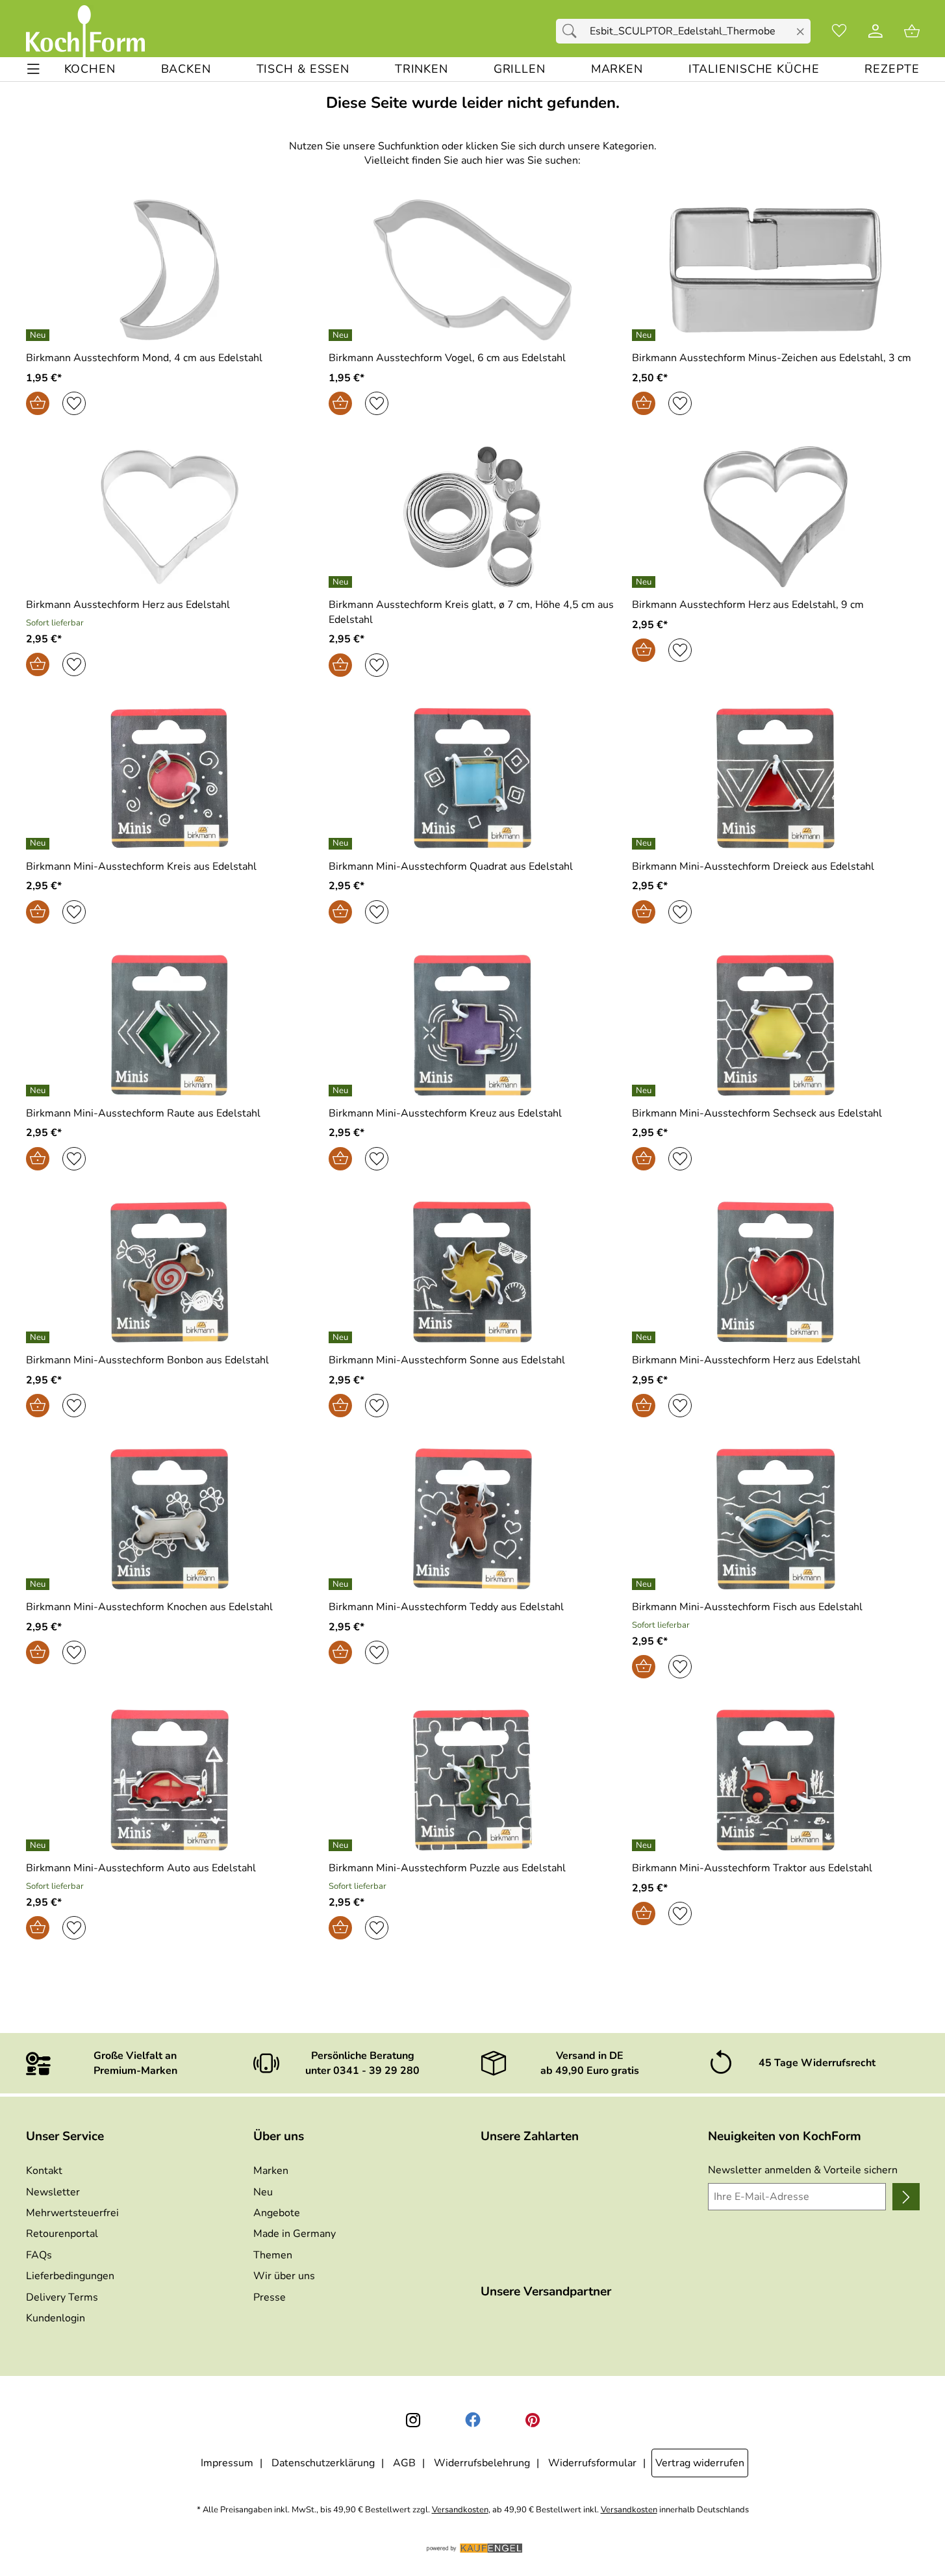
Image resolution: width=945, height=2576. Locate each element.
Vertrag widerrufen (700, 2463)
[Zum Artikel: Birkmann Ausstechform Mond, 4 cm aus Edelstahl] (170, 270)
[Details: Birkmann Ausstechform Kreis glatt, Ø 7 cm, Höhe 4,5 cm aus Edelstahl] (342, 582)
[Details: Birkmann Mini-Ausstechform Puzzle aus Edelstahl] (342, 1845)
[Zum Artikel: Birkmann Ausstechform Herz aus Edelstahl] (170, 517)
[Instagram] (413, 2420)
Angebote (277, 2213)
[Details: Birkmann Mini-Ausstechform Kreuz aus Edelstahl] (342, 1091)
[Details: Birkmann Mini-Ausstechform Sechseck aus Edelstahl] (645, 1091)
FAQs (39, 2255)
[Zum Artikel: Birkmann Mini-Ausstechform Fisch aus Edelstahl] (776, 1519)
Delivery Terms (62, 2297)
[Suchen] (573, 31)
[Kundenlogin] (876, 31)
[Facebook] (473, 2420)
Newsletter (53, 2192)
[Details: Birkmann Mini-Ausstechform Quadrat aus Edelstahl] (342, 844)
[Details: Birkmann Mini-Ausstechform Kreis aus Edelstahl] (39, 844)
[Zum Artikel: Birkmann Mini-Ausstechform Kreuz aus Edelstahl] (472, 1025)
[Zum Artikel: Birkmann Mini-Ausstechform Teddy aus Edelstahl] (472, 1519)
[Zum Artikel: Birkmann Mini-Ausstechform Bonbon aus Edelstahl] (170, 1272)
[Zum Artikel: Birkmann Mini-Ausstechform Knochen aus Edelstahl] (170, 1519)
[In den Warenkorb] (38, 403)
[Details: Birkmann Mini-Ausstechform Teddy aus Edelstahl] (342, 1584)
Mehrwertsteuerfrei (72, 2213)
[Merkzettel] (839, 31)
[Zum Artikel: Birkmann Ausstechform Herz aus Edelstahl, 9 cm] (776, 517)
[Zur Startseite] (85, 31)
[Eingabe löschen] (800, 32)
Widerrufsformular (592, 2463)
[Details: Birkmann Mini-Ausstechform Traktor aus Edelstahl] (645, 1845)
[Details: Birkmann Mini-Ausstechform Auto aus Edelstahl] (39, 1845)
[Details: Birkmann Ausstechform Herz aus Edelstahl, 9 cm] (645, 582)
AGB (404, 2463)
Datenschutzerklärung (323, 2463)
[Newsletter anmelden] (906, 2197)
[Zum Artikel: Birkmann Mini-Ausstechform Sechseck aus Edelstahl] (776, 1025)
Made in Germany (295, 2234)
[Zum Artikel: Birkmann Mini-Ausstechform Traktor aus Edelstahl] (776, 1780)
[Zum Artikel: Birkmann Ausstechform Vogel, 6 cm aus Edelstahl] (472, 270)
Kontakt (44, 2171)
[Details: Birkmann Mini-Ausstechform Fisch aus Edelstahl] (645, 1584)
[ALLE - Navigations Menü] (33, 69)
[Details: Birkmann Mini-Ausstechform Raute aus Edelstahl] (39, 1091)
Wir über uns (284, 2276)
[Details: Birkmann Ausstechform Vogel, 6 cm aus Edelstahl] (342, 335)
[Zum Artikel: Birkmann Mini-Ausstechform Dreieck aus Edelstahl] (776, 778)
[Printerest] (533, 2420)
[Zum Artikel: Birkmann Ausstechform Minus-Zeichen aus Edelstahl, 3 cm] (776, 270)
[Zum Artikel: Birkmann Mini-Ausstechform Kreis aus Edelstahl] (170, 778)
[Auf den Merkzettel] (74, 403)
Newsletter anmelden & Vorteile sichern (803, 2170)
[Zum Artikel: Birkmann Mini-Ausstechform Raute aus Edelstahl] (170, 1025)
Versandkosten (460, 2510)
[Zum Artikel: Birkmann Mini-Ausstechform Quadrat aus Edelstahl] (472, 778)
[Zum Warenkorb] (912, 31)
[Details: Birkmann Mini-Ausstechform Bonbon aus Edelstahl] (39, 1337)
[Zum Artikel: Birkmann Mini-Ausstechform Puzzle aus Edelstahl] (472, 1780)
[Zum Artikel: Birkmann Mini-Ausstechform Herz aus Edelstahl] (776, 1272)
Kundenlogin (56, 2318)
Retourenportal (62, 2234)
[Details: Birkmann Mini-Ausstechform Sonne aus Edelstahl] (342, 1337)
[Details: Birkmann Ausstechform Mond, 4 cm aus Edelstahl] (39, 335)
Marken (271, 2171)
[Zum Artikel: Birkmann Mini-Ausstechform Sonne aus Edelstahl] (472, 1272)
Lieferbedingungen (70, 2276)
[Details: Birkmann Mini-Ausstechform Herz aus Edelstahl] (645, 1337)
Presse (270, 2297)
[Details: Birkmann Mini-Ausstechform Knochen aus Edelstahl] (39, 1584)
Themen (273, 2255)
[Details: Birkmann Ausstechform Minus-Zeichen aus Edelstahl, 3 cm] (645, 335)
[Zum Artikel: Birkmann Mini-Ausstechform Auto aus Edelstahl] (170, 1780)
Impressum (227, 2463)
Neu (263, 2192)
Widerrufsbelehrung (482, 2463)
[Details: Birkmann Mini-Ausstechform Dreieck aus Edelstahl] (645, 844)
